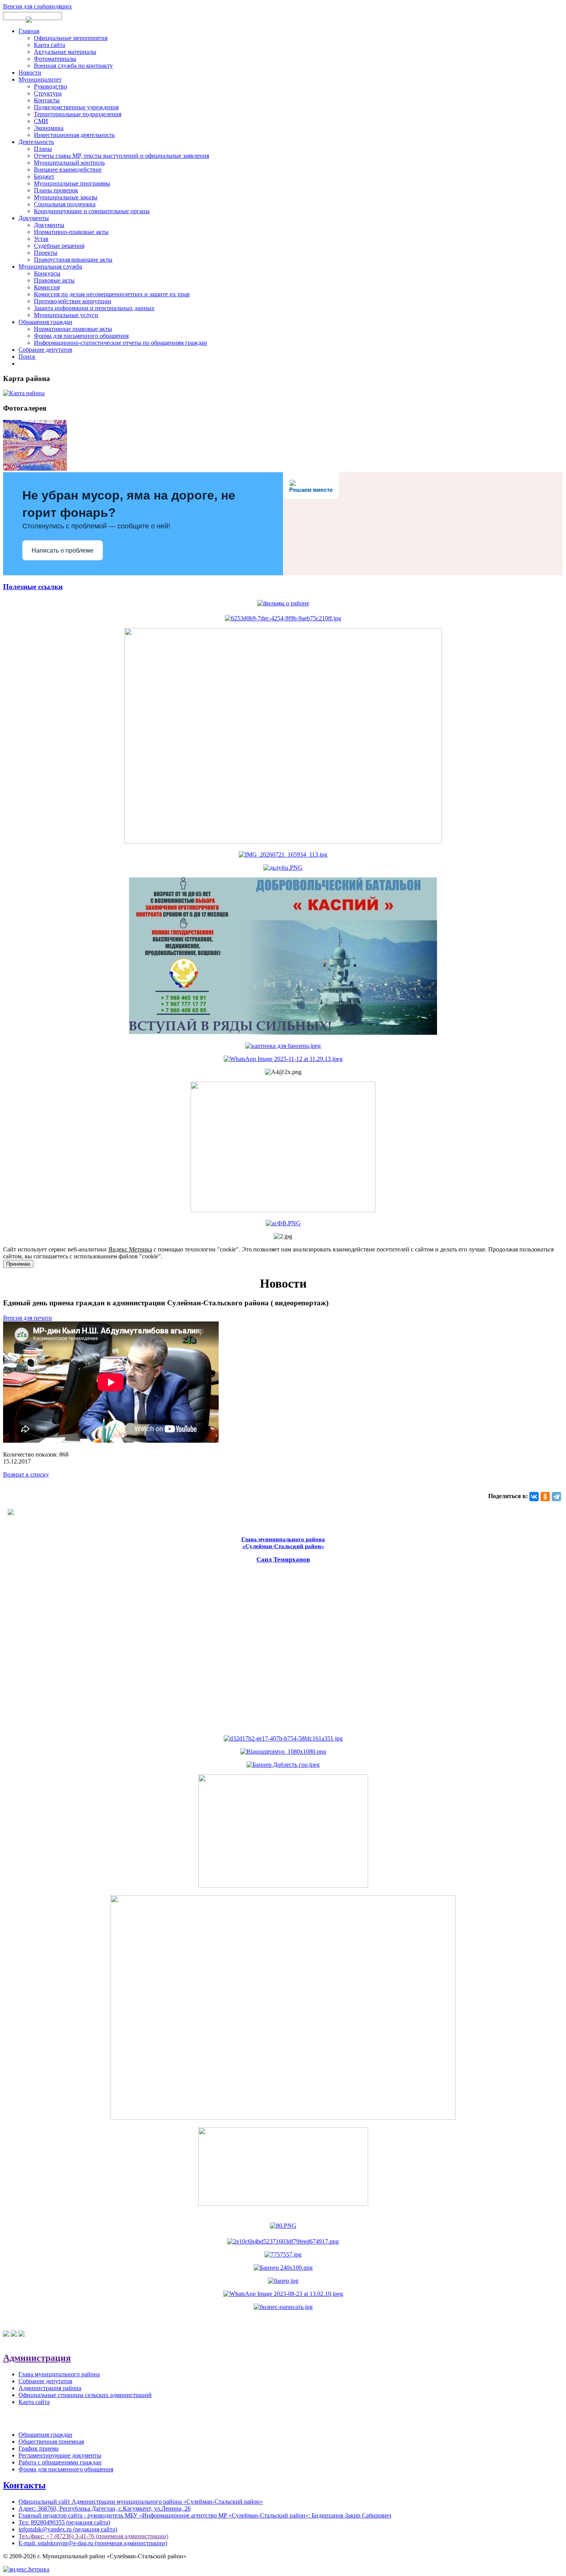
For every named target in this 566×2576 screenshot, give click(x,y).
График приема (39, 2448)
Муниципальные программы (72, 183)
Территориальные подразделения (78, 114)
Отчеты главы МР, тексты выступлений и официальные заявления (121, 156)
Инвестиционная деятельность (74, 135)
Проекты (46, 253)
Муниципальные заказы (66, 197)
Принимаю (18, 1264)
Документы (34, 218)
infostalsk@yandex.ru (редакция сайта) (68, 2529)
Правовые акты (54, 280)
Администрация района (50, 2388)
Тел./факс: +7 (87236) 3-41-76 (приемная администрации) (93, 2536)
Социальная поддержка (65, 204)
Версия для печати (28, 1318)
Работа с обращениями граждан (60, 2462)
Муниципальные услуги (66, 315)
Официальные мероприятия (71, 38)
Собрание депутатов (45, 350)
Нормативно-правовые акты (71, 232)
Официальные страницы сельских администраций (85, 2395)
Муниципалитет (40, 79)
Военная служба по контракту (73, 66)
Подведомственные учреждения (76, 107)
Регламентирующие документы (60, 2455)
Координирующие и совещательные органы (92, 211)
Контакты (47, 100)
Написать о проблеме (63, 550)
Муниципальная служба (50, 266)
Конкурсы (47, 273)
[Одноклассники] (545, 1497)
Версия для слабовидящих (38, 6)
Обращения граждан (45, 322)
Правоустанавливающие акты (73, 260)
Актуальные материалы (65, 52)
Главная (29, 31)
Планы (43, 149)
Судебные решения (59, 246)
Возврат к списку (26, 1474)
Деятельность (36, 142)
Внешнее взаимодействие (68, 170)
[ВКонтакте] (534, 1497)
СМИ (41, 121)
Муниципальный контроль (69, 163)
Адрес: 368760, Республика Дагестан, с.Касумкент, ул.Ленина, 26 (105, 2508)
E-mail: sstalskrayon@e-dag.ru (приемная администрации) (93, 2543)
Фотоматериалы (55, 59)
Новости (30, 73)
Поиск (27, 357)
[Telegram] (556, 1497)
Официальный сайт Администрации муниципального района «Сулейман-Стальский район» (141, 2502)
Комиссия (47, 287)
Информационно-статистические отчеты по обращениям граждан (121, 343)
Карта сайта (49, 45)
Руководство (50, 86)
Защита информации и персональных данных (94, 308)
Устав (41, 239)
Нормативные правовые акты (73, 329)
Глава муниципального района (59, 2374)
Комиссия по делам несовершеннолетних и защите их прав (112, 294)
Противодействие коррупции (73, 301)
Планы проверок (56, 190)
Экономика (49, 128)
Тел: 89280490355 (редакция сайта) (64, 2522)
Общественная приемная (51, 2442)
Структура (48, 93)
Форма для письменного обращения (81, 336)
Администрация (37, 2358)
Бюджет (44, 176)
